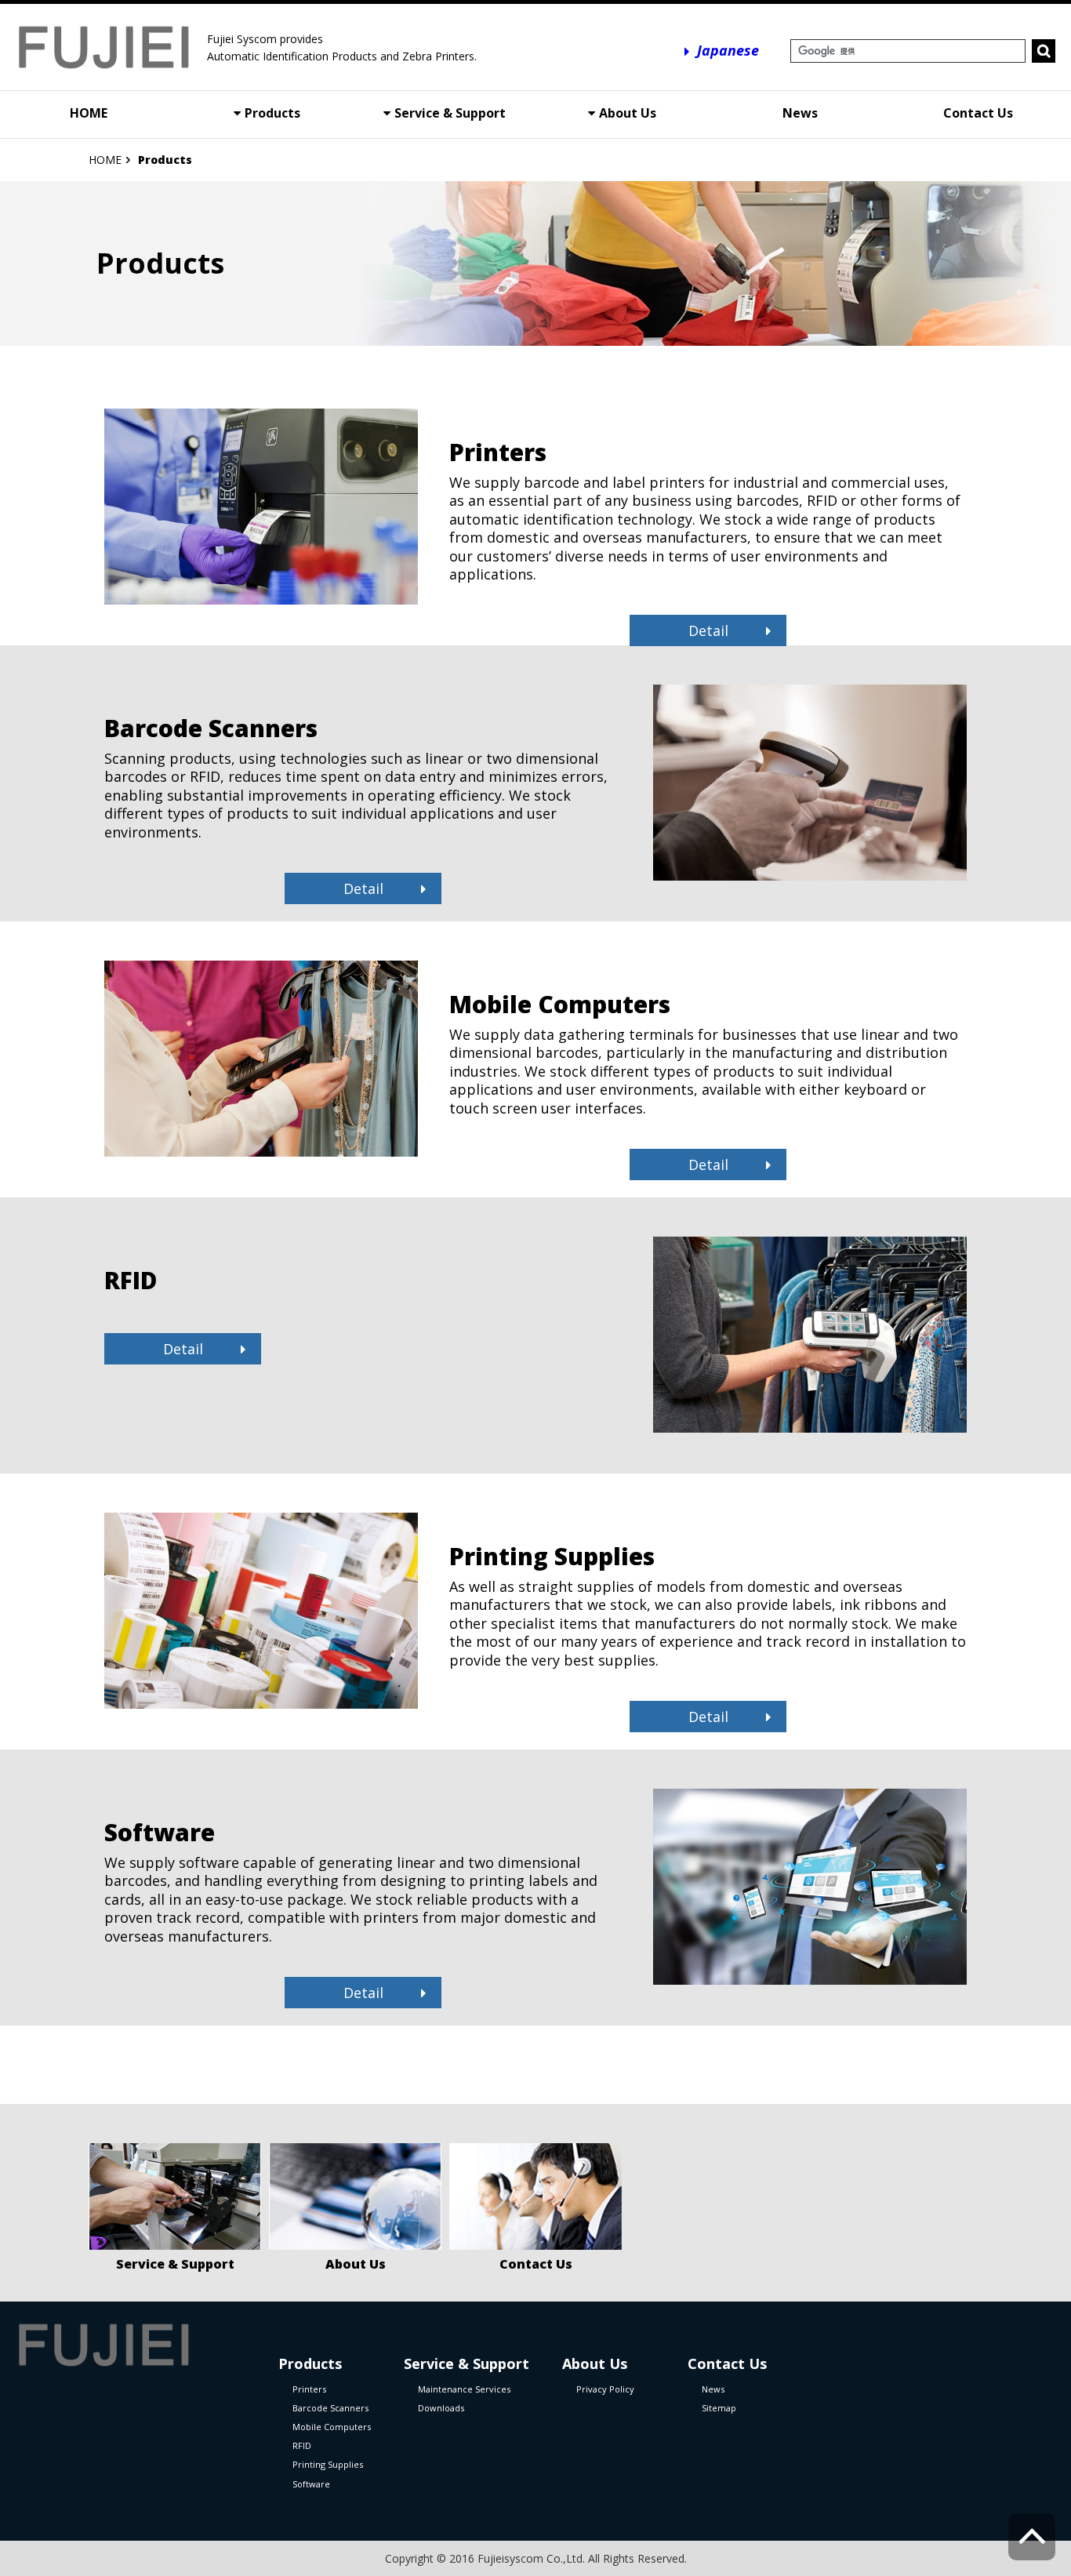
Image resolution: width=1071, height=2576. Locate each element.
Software (311, 2484)
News (800, 113)
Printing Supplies (328, 2464)
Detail (708, 630)
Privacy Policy (605, 2389)
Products (272, 113)
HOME (89, 113)
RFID (302, 2445)
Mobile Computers (332, 2427)
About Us (628, 113)
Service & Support (450, 113)
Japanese (728, 50)
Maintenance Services (464, 2389)
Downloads (441, 2408)
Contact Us (978, 113)
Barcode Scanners (330, 2408)
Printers (309, 2389)
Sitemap (719, 2408)
